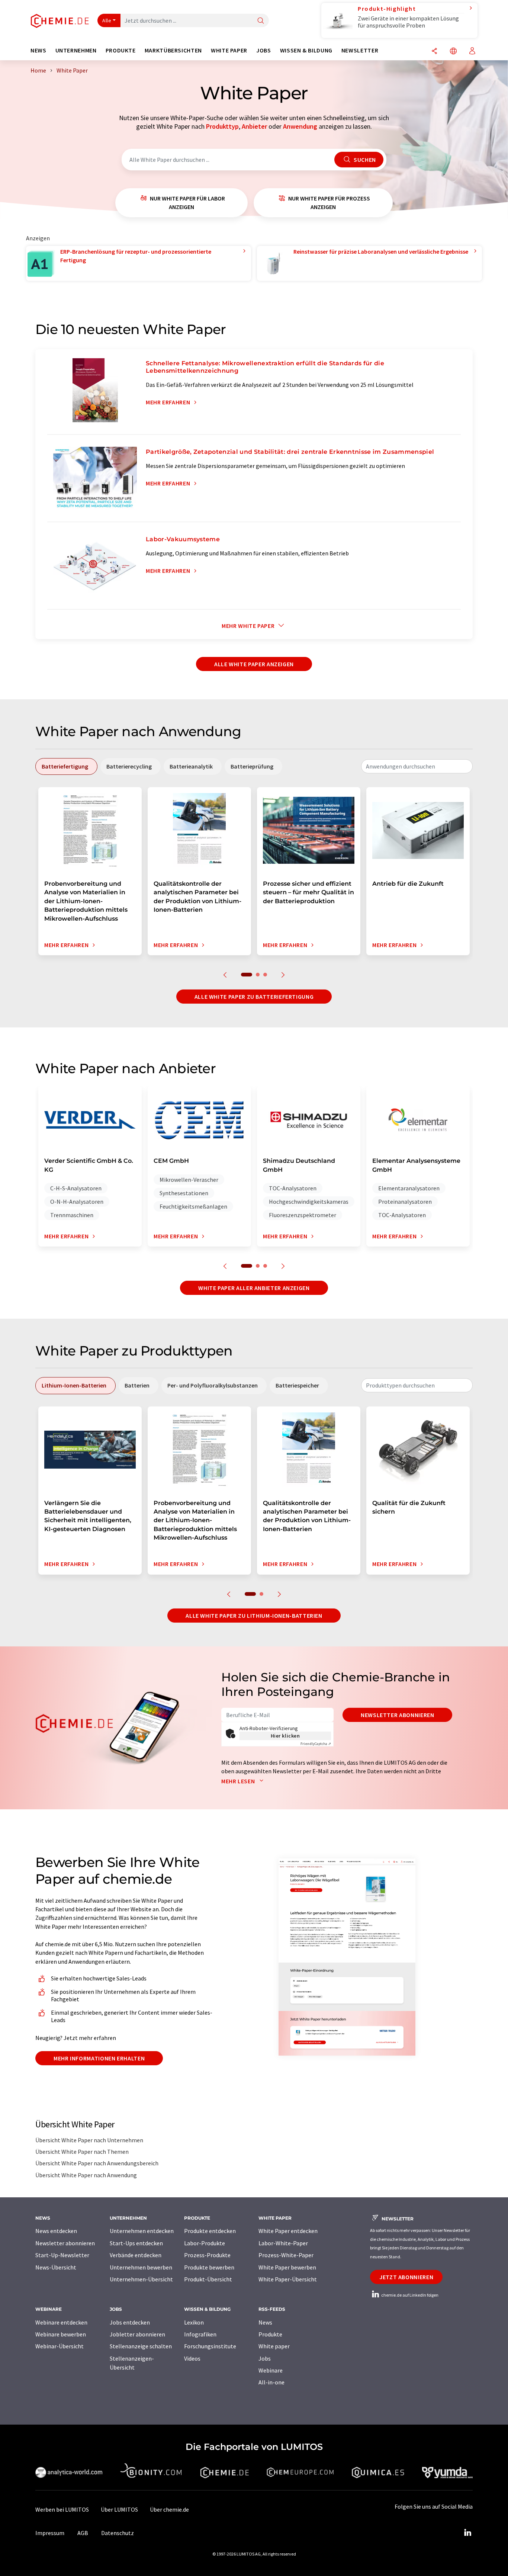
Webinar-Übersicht (60, 2346)
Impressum (50, 2533)
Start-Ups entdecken (136, 2243)
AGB (83, 2533)
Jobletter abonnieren (137, 2334)
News (265, 2322)
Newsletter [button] (360, 50)
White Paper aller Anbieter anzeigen (254, 1288)
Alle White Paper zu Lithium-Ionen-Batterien (254, 1616)
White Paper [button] (229, 50)
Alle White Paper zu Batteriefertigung (254, 997)
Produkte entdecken (210, 2231)
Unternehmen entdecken (142, 2231)
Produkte (270, 2334)
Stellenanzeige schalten (141, 2346)
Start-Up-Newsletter (62, 2255)
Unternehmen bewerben (141, 2267)
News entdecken (56, 2231)
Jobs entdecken (130, 2322)
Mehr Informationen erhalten (99, 2058)
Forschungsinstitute (210, 2346)
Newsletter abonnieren (397, 1715)
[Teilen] (434, 52)
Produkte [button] (121, 50)
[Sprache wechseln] (453, 52)
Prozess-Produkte (207, 2255)
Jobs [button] (264, 50)
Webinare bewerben (61, 2334)
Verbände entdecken (136, 2255)
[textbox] (417, 766)
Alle (107, 20)
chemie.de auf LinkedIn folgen (409, 2295)
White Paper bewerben (287, 2267)
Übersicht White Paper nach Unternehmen (89, 2140)
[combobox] (417, 766)
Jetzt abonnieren (406, 2277)
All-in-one (271, 2382)
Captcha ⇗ (316, 1744)
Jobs (265, 2358)
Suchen (364, 160)
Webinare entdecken (61, 2322)
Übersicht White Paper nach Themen (82, 2152)
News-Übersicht (56, 2267)
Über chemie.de (169, 2509)
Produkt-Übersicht (208, 2279)
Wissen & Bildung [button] (306, 50)
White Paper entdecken (288, 2231)
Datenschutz (118, 2533)
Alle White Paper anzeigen (254, 664)
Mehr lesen (239, 1781)
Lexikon (194, 2322)
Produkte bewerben (209, 2267)
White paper (274, 2346)
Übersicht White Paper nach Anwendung (86, 2175)
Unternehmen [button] (76, 50)
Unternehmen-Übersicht (141, 2279)
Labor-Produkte (205, 2243)
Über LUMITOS (119, 2509)
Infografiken (200, 2334)
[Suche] (261, 21)
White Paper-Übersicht (288, 2279)
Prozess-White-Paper (286, 2255)
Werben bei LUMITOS (62, 2509)
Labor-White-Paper (283, 2243)
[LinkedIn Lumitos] (467, 2533)
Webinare (271, 2370)
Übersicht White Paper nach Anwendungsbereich (97, 2163)
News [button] (38, 50)
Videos (192, 2358)
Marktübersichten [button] (173, 50)
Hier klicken (285, 1736)
